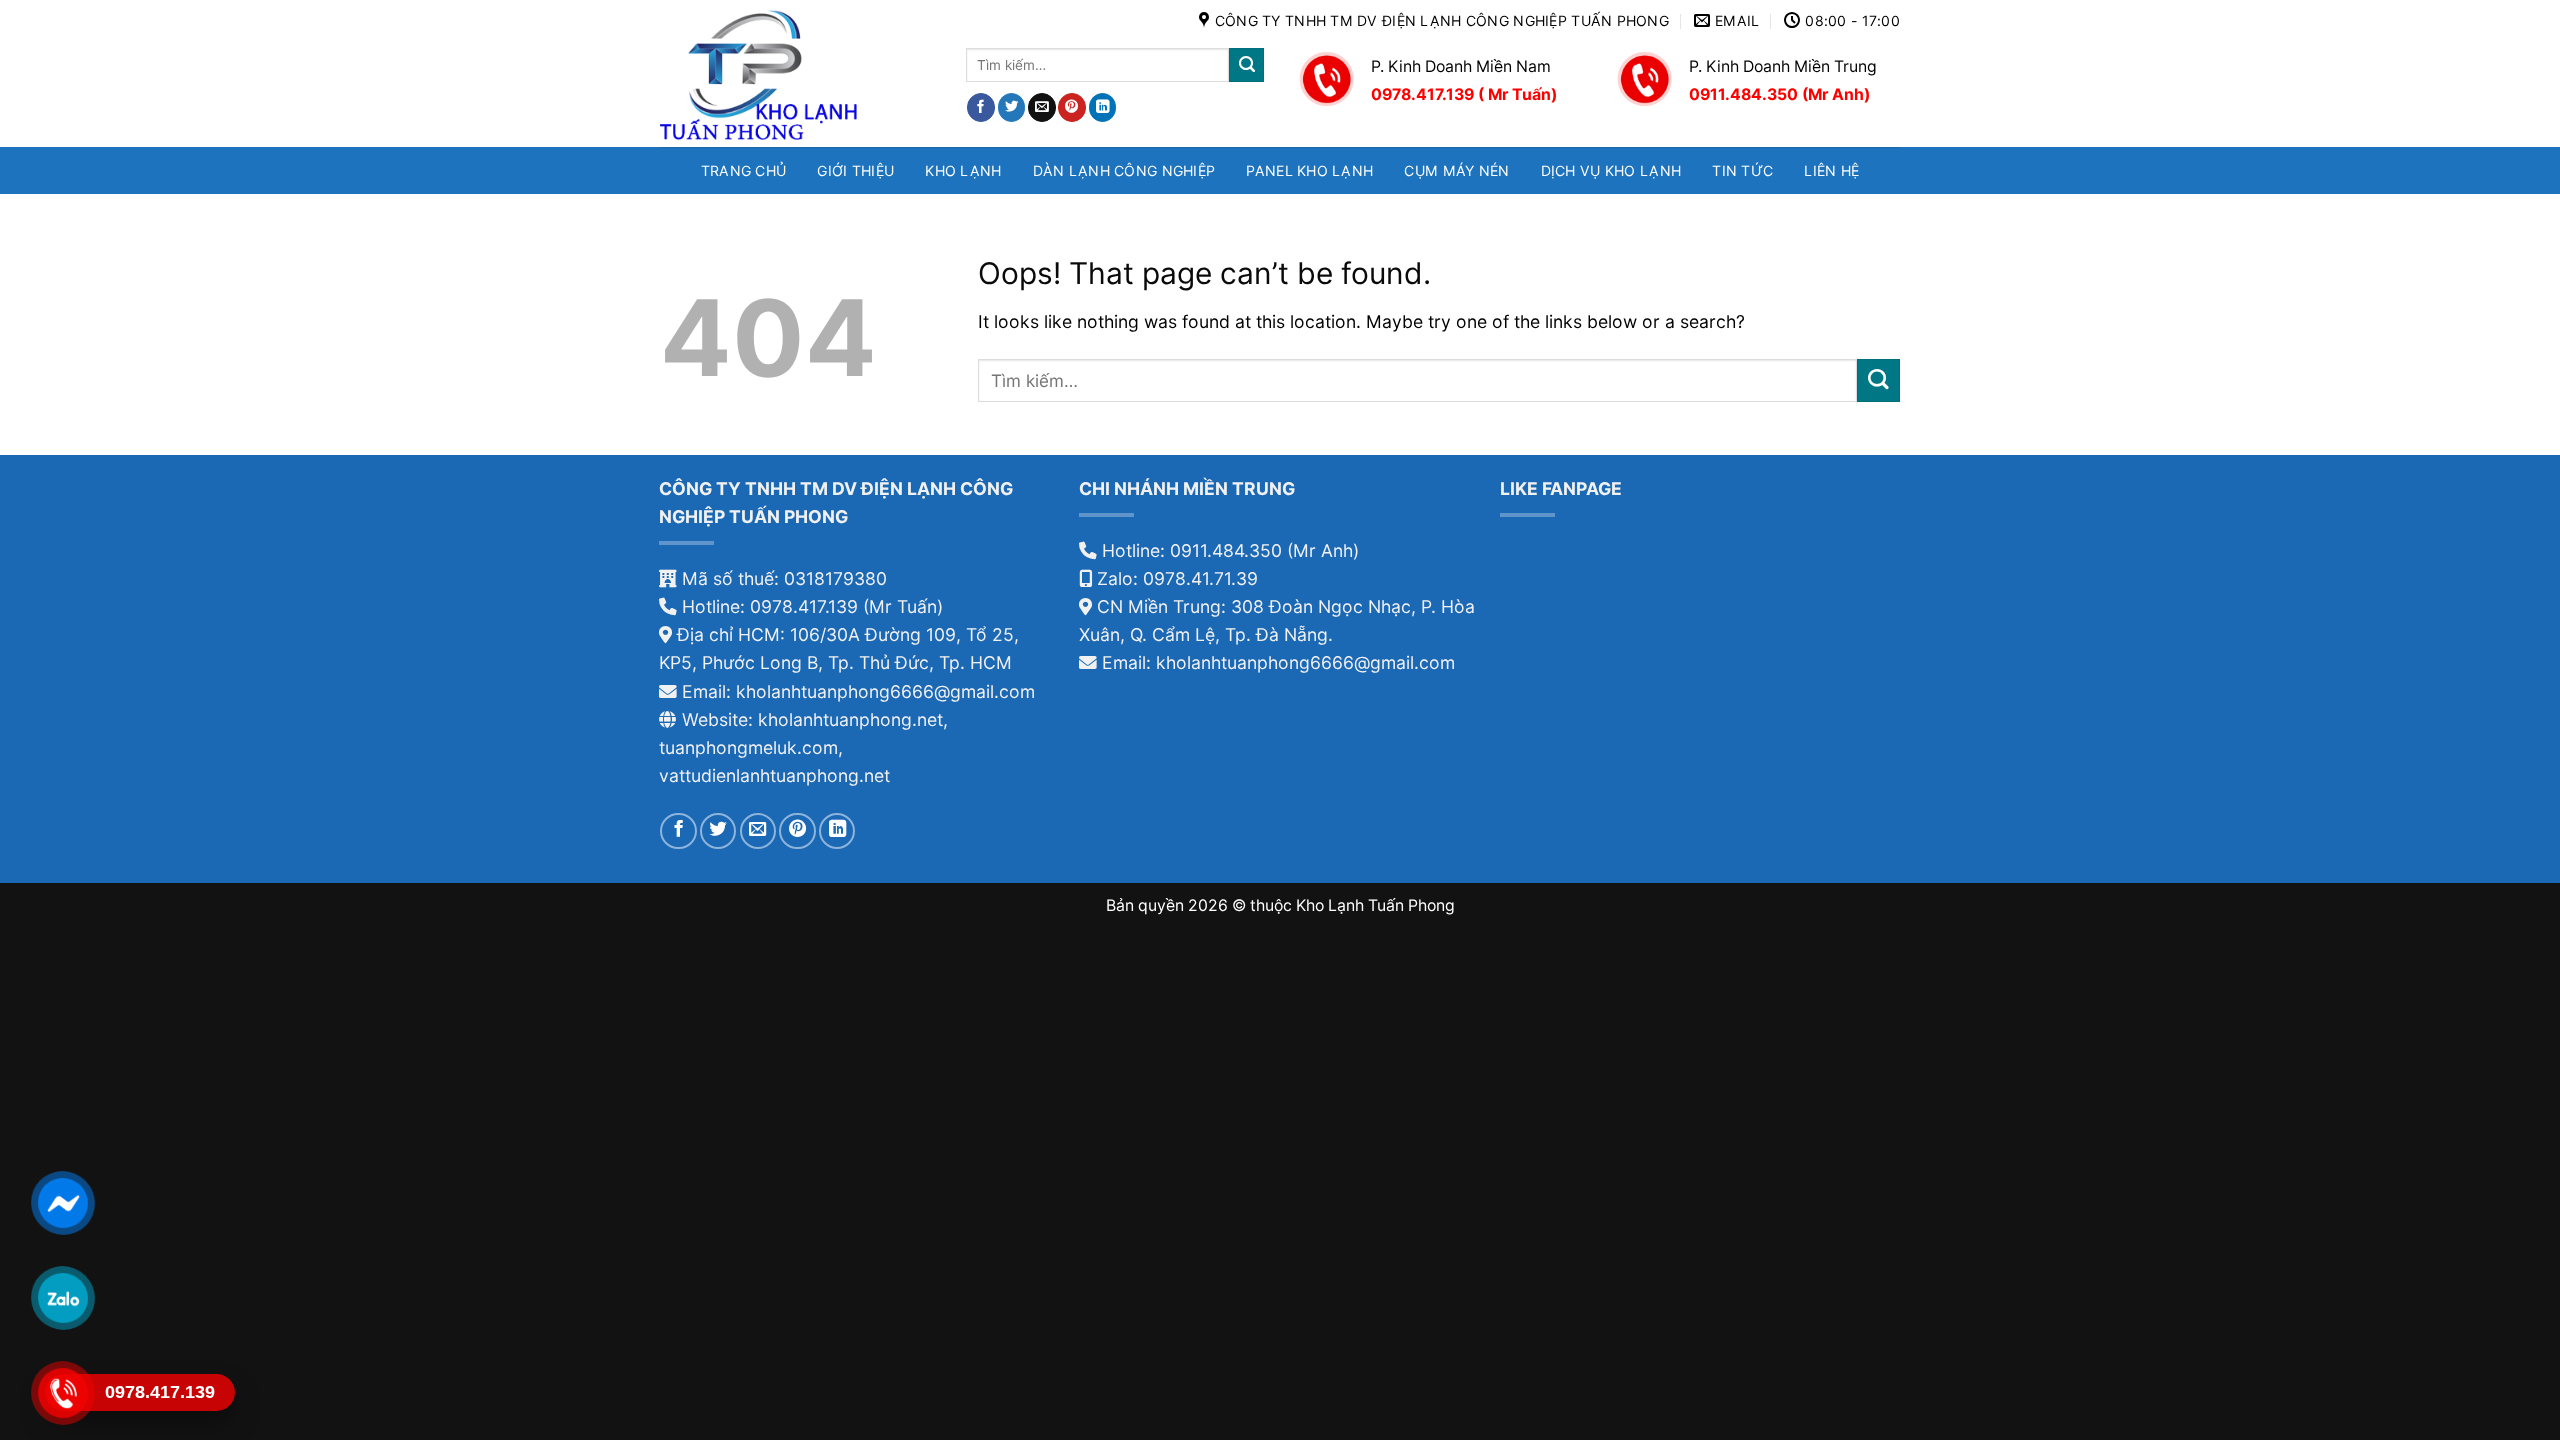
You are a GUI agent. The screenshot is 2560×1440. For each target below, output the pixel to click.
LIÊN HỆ (1831, 170)
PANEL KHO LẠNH (1309, 170)
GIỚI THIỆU (855, 170)
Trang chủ (744, 170)
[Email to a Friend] (1042, 107)
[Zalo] (63, 1297)
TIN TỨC (1742, 170)
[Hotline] (63, 1392)
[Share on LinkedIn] (1103, 107)
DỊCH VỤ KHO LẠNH (1611, 170)
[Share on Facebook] (981, 107)
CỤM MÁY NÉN (1456, 170)
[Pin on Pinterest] (1072, 107)
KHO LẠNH (963, 170)
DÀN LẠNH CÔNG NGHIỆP (1124, 170)
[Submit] (1246, 65)
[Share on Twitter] (1012, 107)
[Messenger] (63, 1202)
